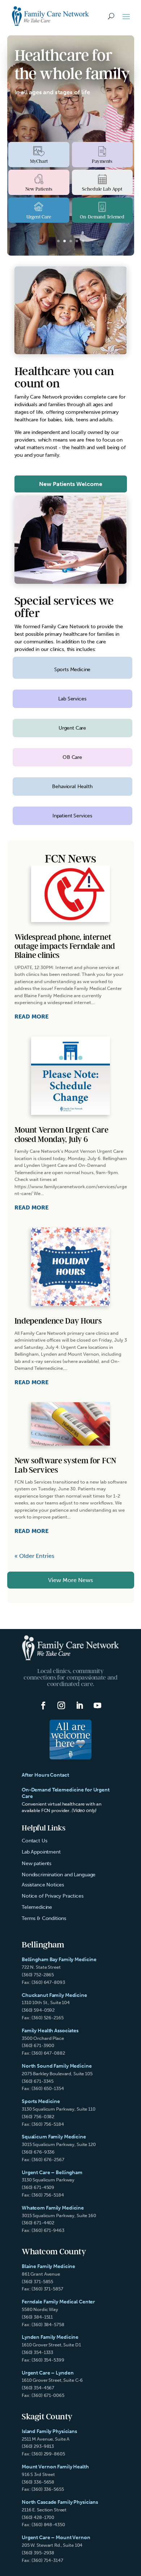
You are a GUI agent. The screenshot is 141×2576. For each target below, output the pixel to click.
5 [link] (83, 241)
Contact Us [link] (34, 1841)
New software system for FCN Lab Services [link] (65, 1465)
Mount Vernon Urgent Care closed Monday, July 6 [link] (61, 1135)
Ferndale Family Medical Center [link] (58, 2302)
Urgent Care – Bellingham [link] (52, 2173)
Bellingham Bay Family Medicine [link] (59, 1960)
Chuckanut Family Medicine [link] (54, 1995)
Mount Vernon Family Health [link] (55, 2467)
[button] (126, 16)
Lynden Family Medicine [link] (50, 2337)
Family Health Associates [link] (50, 2031)
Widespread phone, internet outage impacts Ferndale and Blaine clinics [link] (65, 947)
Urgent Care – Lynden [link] (48, 2373)
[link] (51, 16)
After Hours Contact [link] (45, 1775)
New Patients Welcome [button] (71, 484)
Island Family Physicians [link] (49, 2431)
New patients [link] (37, 1863)
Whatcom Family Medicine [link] (53, 2208)
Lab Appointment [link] (41, 1852)
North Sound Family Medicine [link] (57, 2066)
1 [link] (58, 241)
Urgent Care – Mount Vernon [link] (56, 2538)
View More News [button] (70, 1580)
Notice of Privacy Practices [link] (53, 1896)
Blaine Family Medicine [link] (48, 2266)
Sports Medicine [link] (41, 2101)
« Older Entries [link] (34, 1556)
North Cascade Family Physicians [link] (60, 2502)
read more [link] (31, 1017)
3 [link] (71, 241)
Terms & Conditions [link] (44, 1918)
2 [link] (65, 241)
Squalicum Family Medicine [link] (54, 2137)
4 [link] (77, 241)
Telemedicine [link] (37, 1907)
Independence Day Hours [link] (58, 1321)
